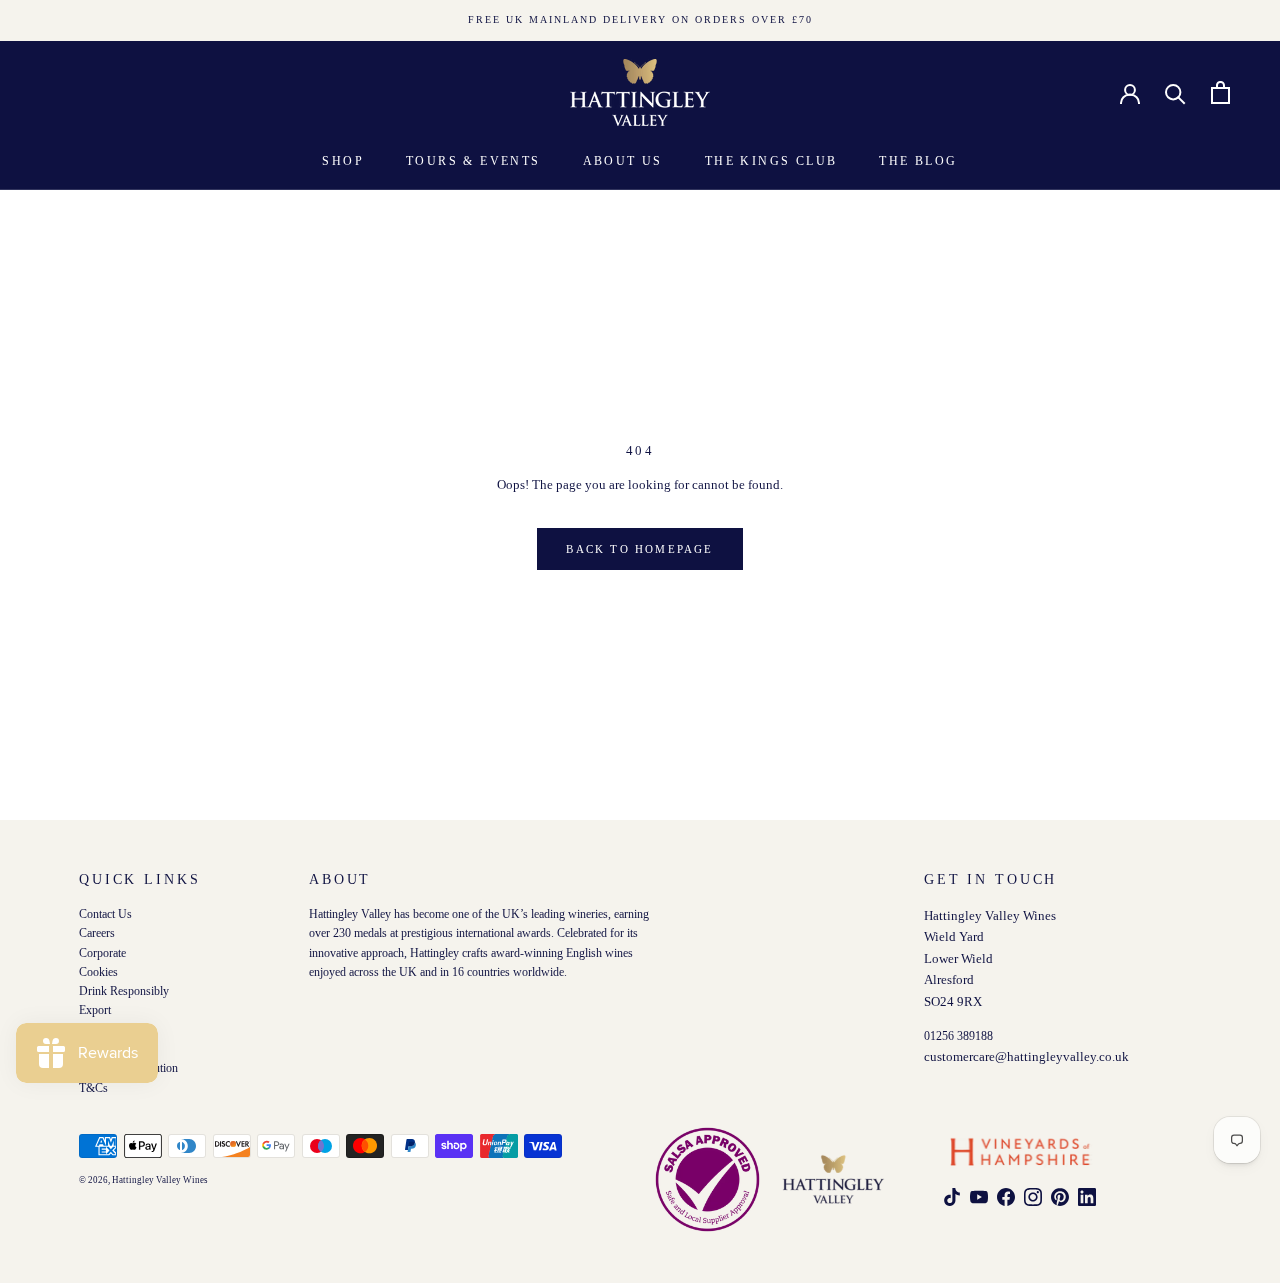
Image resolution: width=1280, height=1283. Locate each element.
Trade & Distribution (128, 1068)
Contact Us (105, 914)
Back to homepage (639, 549)
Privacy (97, 1029)
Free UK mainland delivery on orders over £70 (640, 19)
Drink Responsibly (124, 991)
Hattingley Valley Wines (160, 1180)
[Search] (1175, 92)
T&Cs (93, 1087)
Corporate (102, 952)
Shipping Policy (117, 1049)
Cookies (98, 971)
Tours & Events (473, 161)
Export (95, 1010)
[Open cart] (1220, 92)
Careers (97, 933)
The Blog (918, 161)
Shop (343, 161)
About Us (623, 161)
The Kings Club (771, 161)
